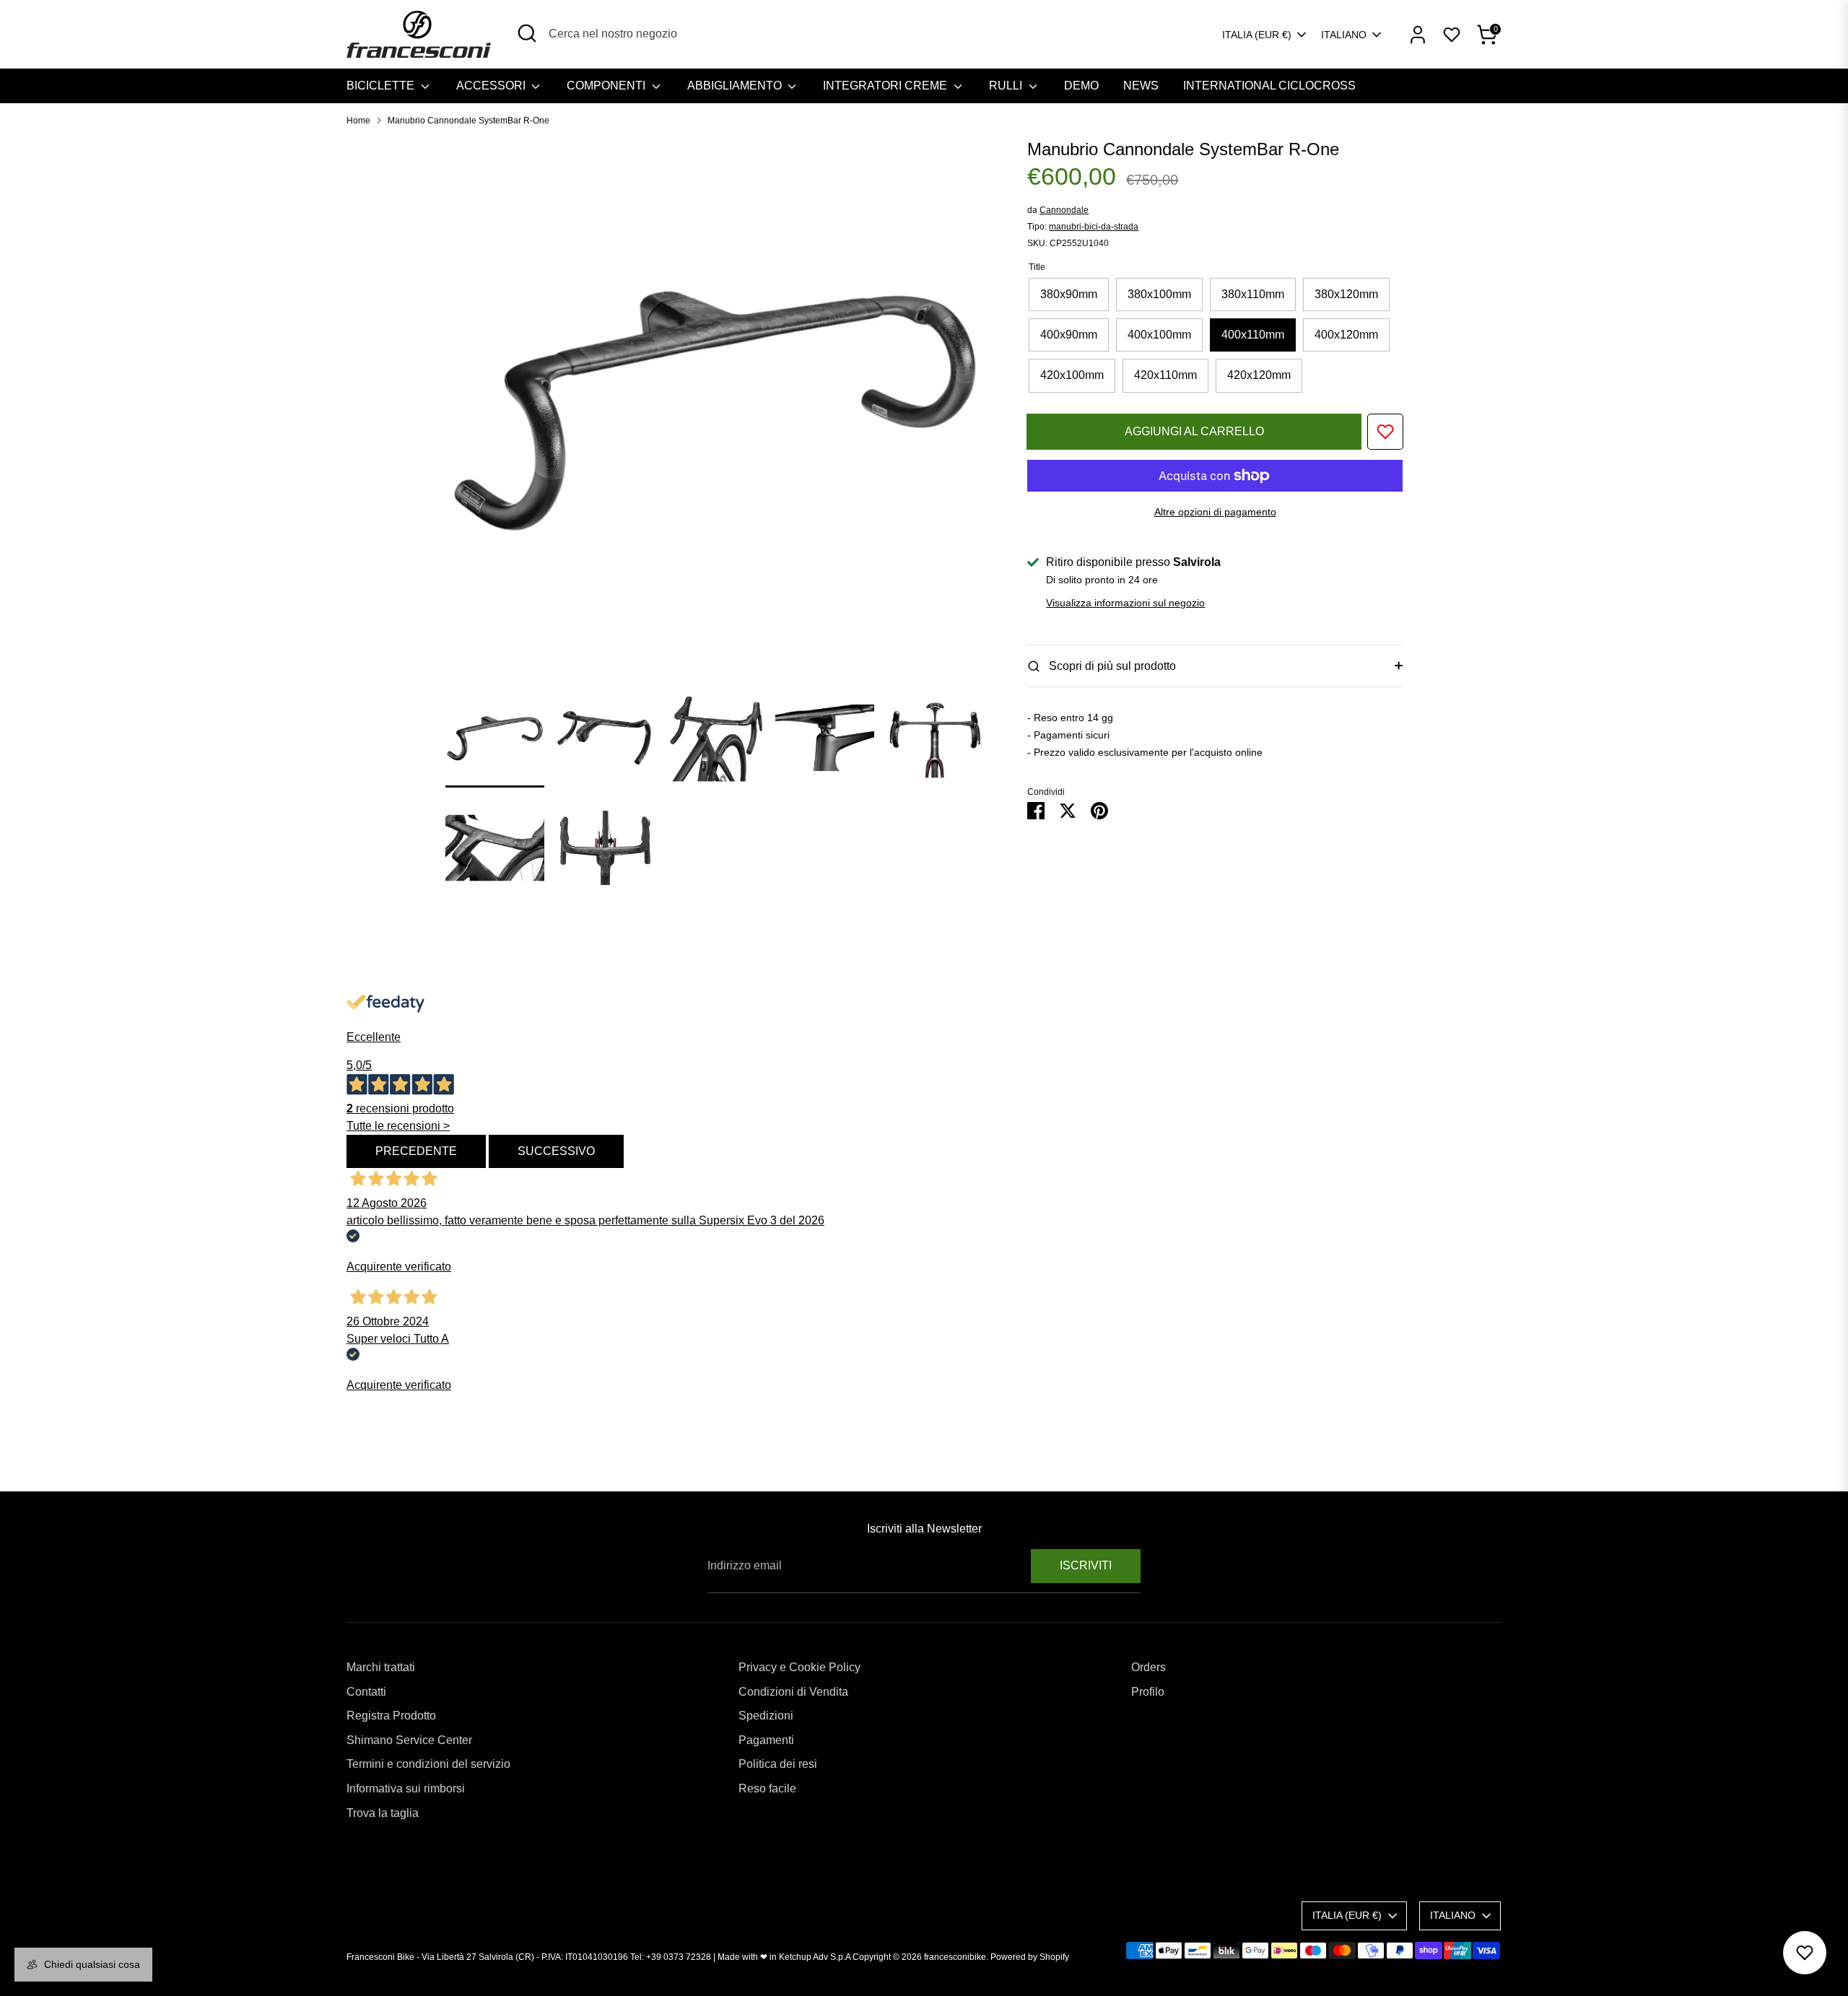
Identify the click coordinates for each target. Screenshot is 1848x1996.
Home (358, 121)
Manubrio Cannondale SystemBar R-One (468, 121)
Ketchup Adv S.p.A (815, 1957)
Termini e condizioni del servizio (428, 1764)
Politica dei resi (778, 1764)
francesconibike (955, 1957)
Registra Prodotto (391, 1716)
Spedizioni (766, 1716)
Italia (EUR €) (1257, 35)
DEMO (1081, 86)
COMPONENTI (607, 86)
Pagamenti (766, 1740)
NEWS (1141, 86)
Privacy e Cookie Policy (799, 1667)
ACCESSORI (492, 86)
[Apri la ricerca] (527, 33)
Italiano (1344, 35)
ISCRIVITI (1086, 1565)
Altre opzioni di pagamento (1215, 512)
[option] (715, 413)
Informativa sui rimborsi (406, 1788)
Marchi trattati (381, 1667)
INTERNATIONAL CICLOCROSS (1269, 86)
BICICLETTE (382, 86)
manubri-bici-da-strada (1094, 227)
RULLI (1007, 86)
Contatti (366, 1692)
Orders (1149, 1667)
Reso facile (767, 1788)
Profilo (1148, 1692)
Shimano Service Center (409, 1740)
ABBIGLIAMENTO (736, 86)
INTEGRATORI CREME (886, 86)
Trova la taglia (383, 1813)
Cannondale (1064, 210)
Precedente (416, 1151)
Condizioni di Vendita (793, 1692)
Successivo (556, 1151)
